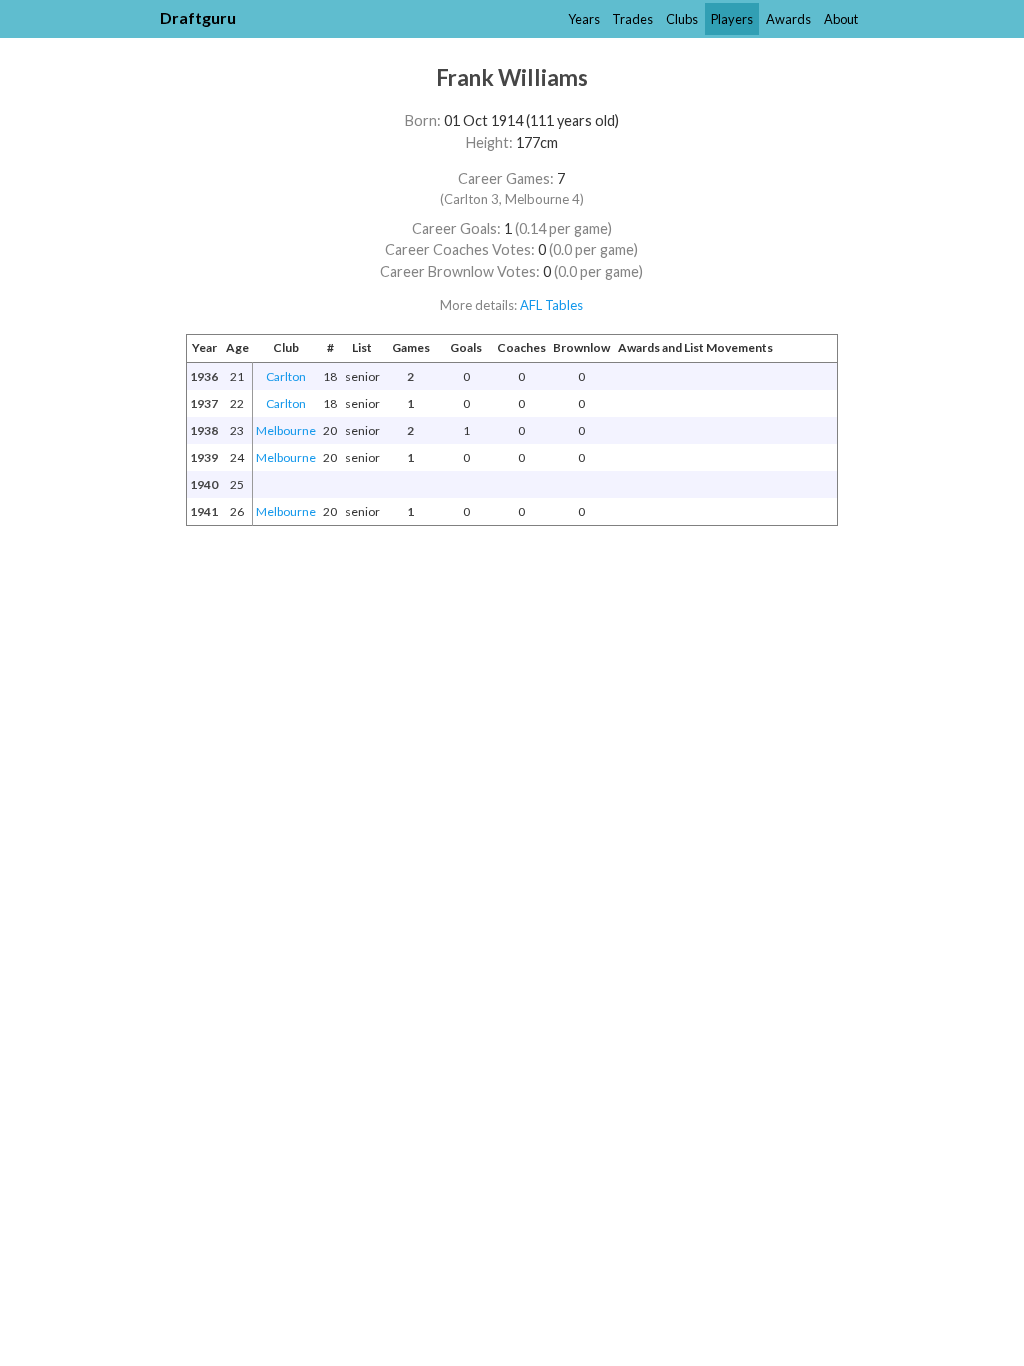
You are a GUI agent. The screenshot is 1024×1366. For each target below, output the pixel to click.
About (841, 19)
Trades (632, 19)
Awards (788, 19)
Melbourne (286, 430)
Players (732, 19)
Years (584, 19)
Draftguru (198, 17)
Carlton (286, 376)
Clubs (682, 19)
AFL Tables (551, 305)
